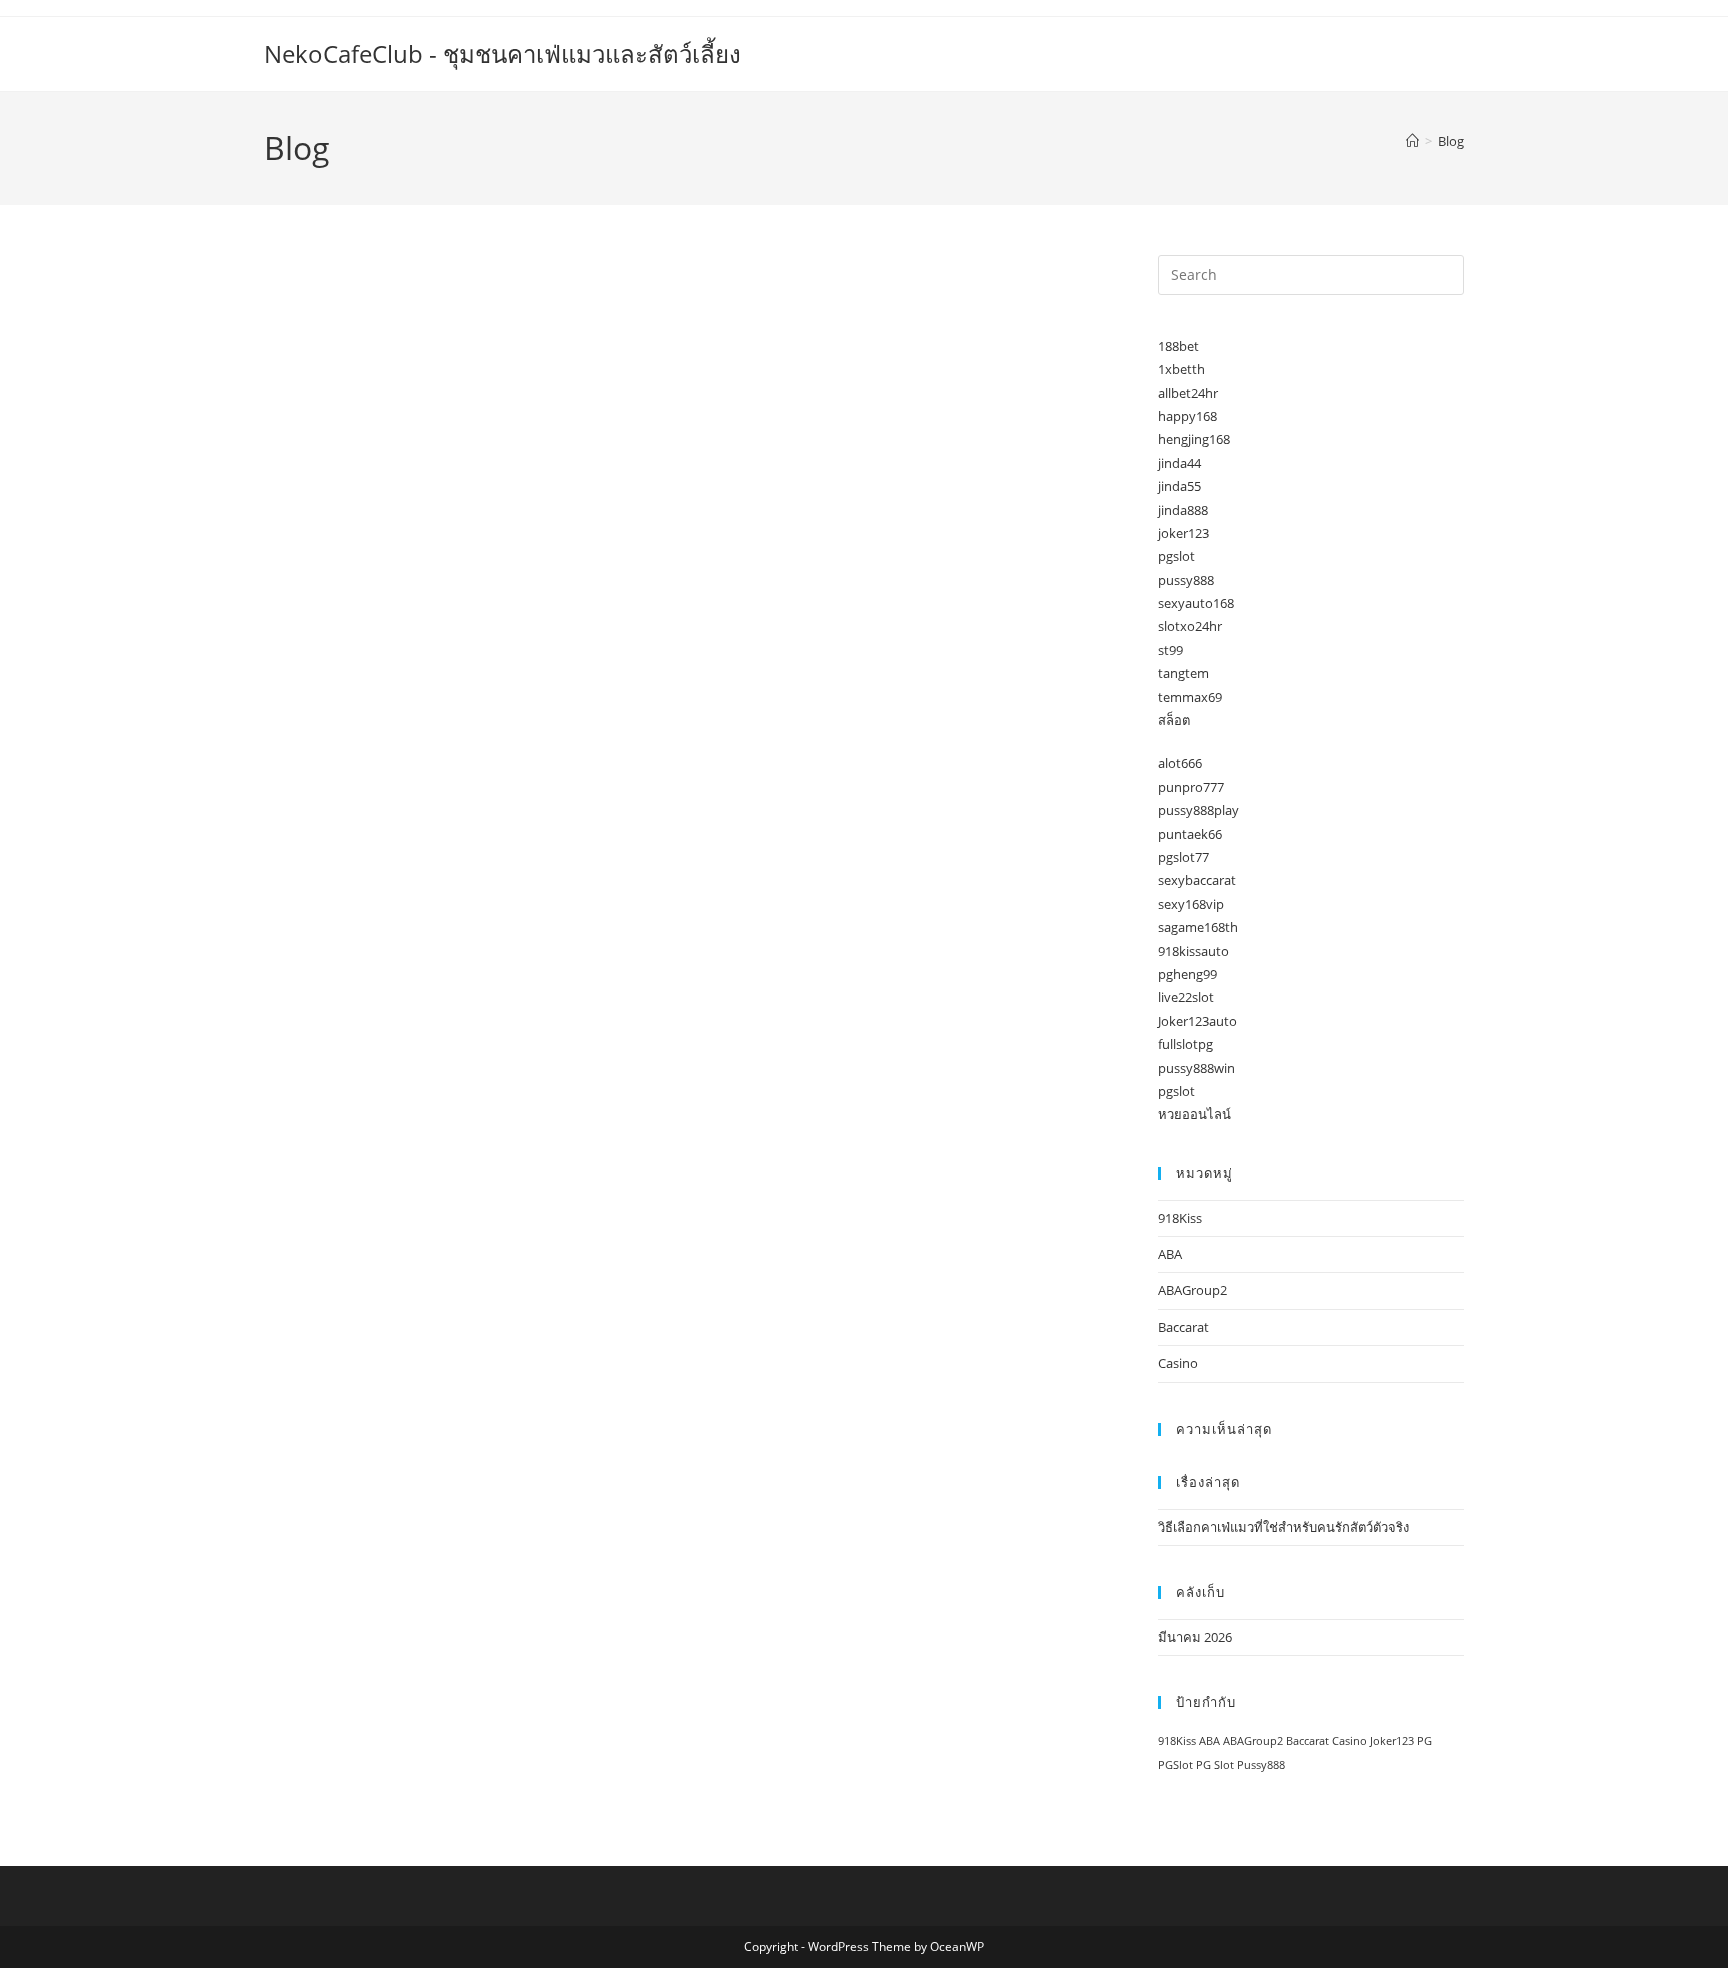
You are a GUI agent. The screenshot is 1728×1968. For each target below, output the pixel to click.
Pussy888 (1261, 1765)
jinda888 (1183, 510)
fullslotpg (1185, 1044)
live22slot (1186, 997)
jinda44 (1179, 463)
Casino (1178, 1363)
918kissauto (1193, 951)
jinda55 (1179, 486)
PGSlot (1175, 1765)
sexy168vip (1191, 904)
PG (1424, 1741)
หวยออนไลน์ (1194, 1114)
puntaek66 (1190, 834)
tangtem (1183, 673)
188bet (1178, 346)
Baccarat (1183, 1327)
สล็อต (1174, 720)
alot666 (1180, 763)
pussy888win (1196, 1068)
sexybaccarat (1197, 880)
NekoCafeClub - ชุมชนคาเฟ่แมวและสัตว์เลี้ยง (502, 53)
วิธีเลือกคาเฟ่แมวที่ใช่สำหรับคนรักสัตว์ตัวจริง (1283, 1527)
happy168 (1187, 416)
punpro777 (1191, 787)
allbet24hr (1188, 393)
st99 (1170, 650)
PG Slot (1215, 1765)
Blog (1451, 141)
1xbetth (1181, 369)
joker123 (1183, 533)
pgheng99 (1187, 974)
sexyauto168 (1196, 603)
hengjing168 (1194, 439)
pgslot (1176, 556)
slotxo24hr (1190, 626)
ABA (1170, 1254)
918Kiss (1180, 1218)
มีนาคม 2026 (1195, 1637)
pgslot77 (1183, 857)
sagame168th (1198, 927)
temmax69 (1190, 697)
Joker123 (1392, 1741)
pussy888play (1198, 810)
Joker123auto (1197, 1021)
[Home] (1412, 141)
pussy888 (1186, 580)
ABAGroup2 (1192, 1290)
